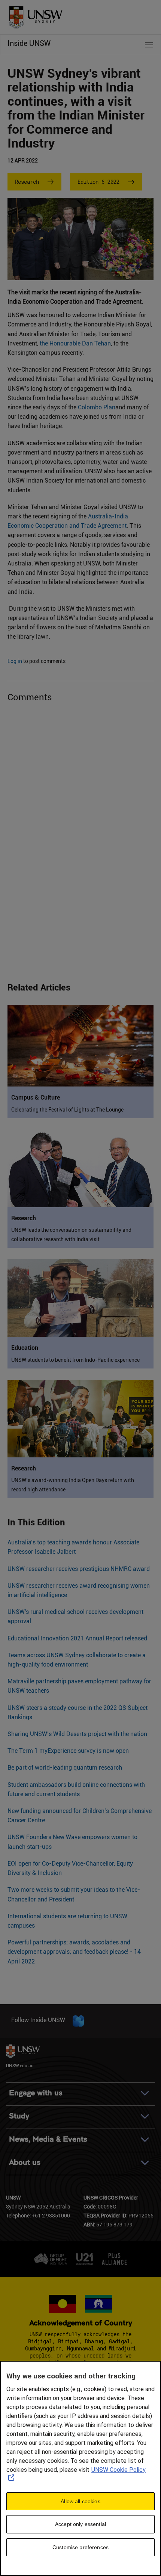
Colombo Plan (97, 407)
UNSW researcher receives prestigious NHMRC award (79, 1569)
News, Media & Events (48, 2139)
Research (27, 182)
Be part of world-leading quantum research (65, 1768)
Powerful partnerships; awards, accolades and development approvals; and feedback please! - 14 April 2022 (74, 1952)
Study (19, 2116)
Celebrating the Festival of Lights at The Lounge (67, 1110)
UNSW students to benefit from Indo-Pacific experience (75, 1360)
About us (25, 2162)
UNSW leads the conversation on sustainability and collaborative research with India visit (71, 1235)
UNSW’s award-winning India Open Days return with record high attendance (73, 1485)
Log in (15, 661)
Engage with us (36, 2093)
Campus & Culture (36, 1098)
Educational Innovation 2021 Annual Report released (77, 1638)
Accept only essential (80, 2524)
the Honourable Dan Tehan (75, 343)
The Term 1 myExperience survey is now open (68, 1751)
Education (25, 1348)
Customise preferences (80, 2547)
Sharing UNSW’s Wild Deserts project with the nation (77, 1734)
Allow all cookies (80, 2501)
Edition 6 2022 (98, 182)
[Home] (33, 15)
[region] (80, 2468)
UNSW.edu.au (20, 2065)
